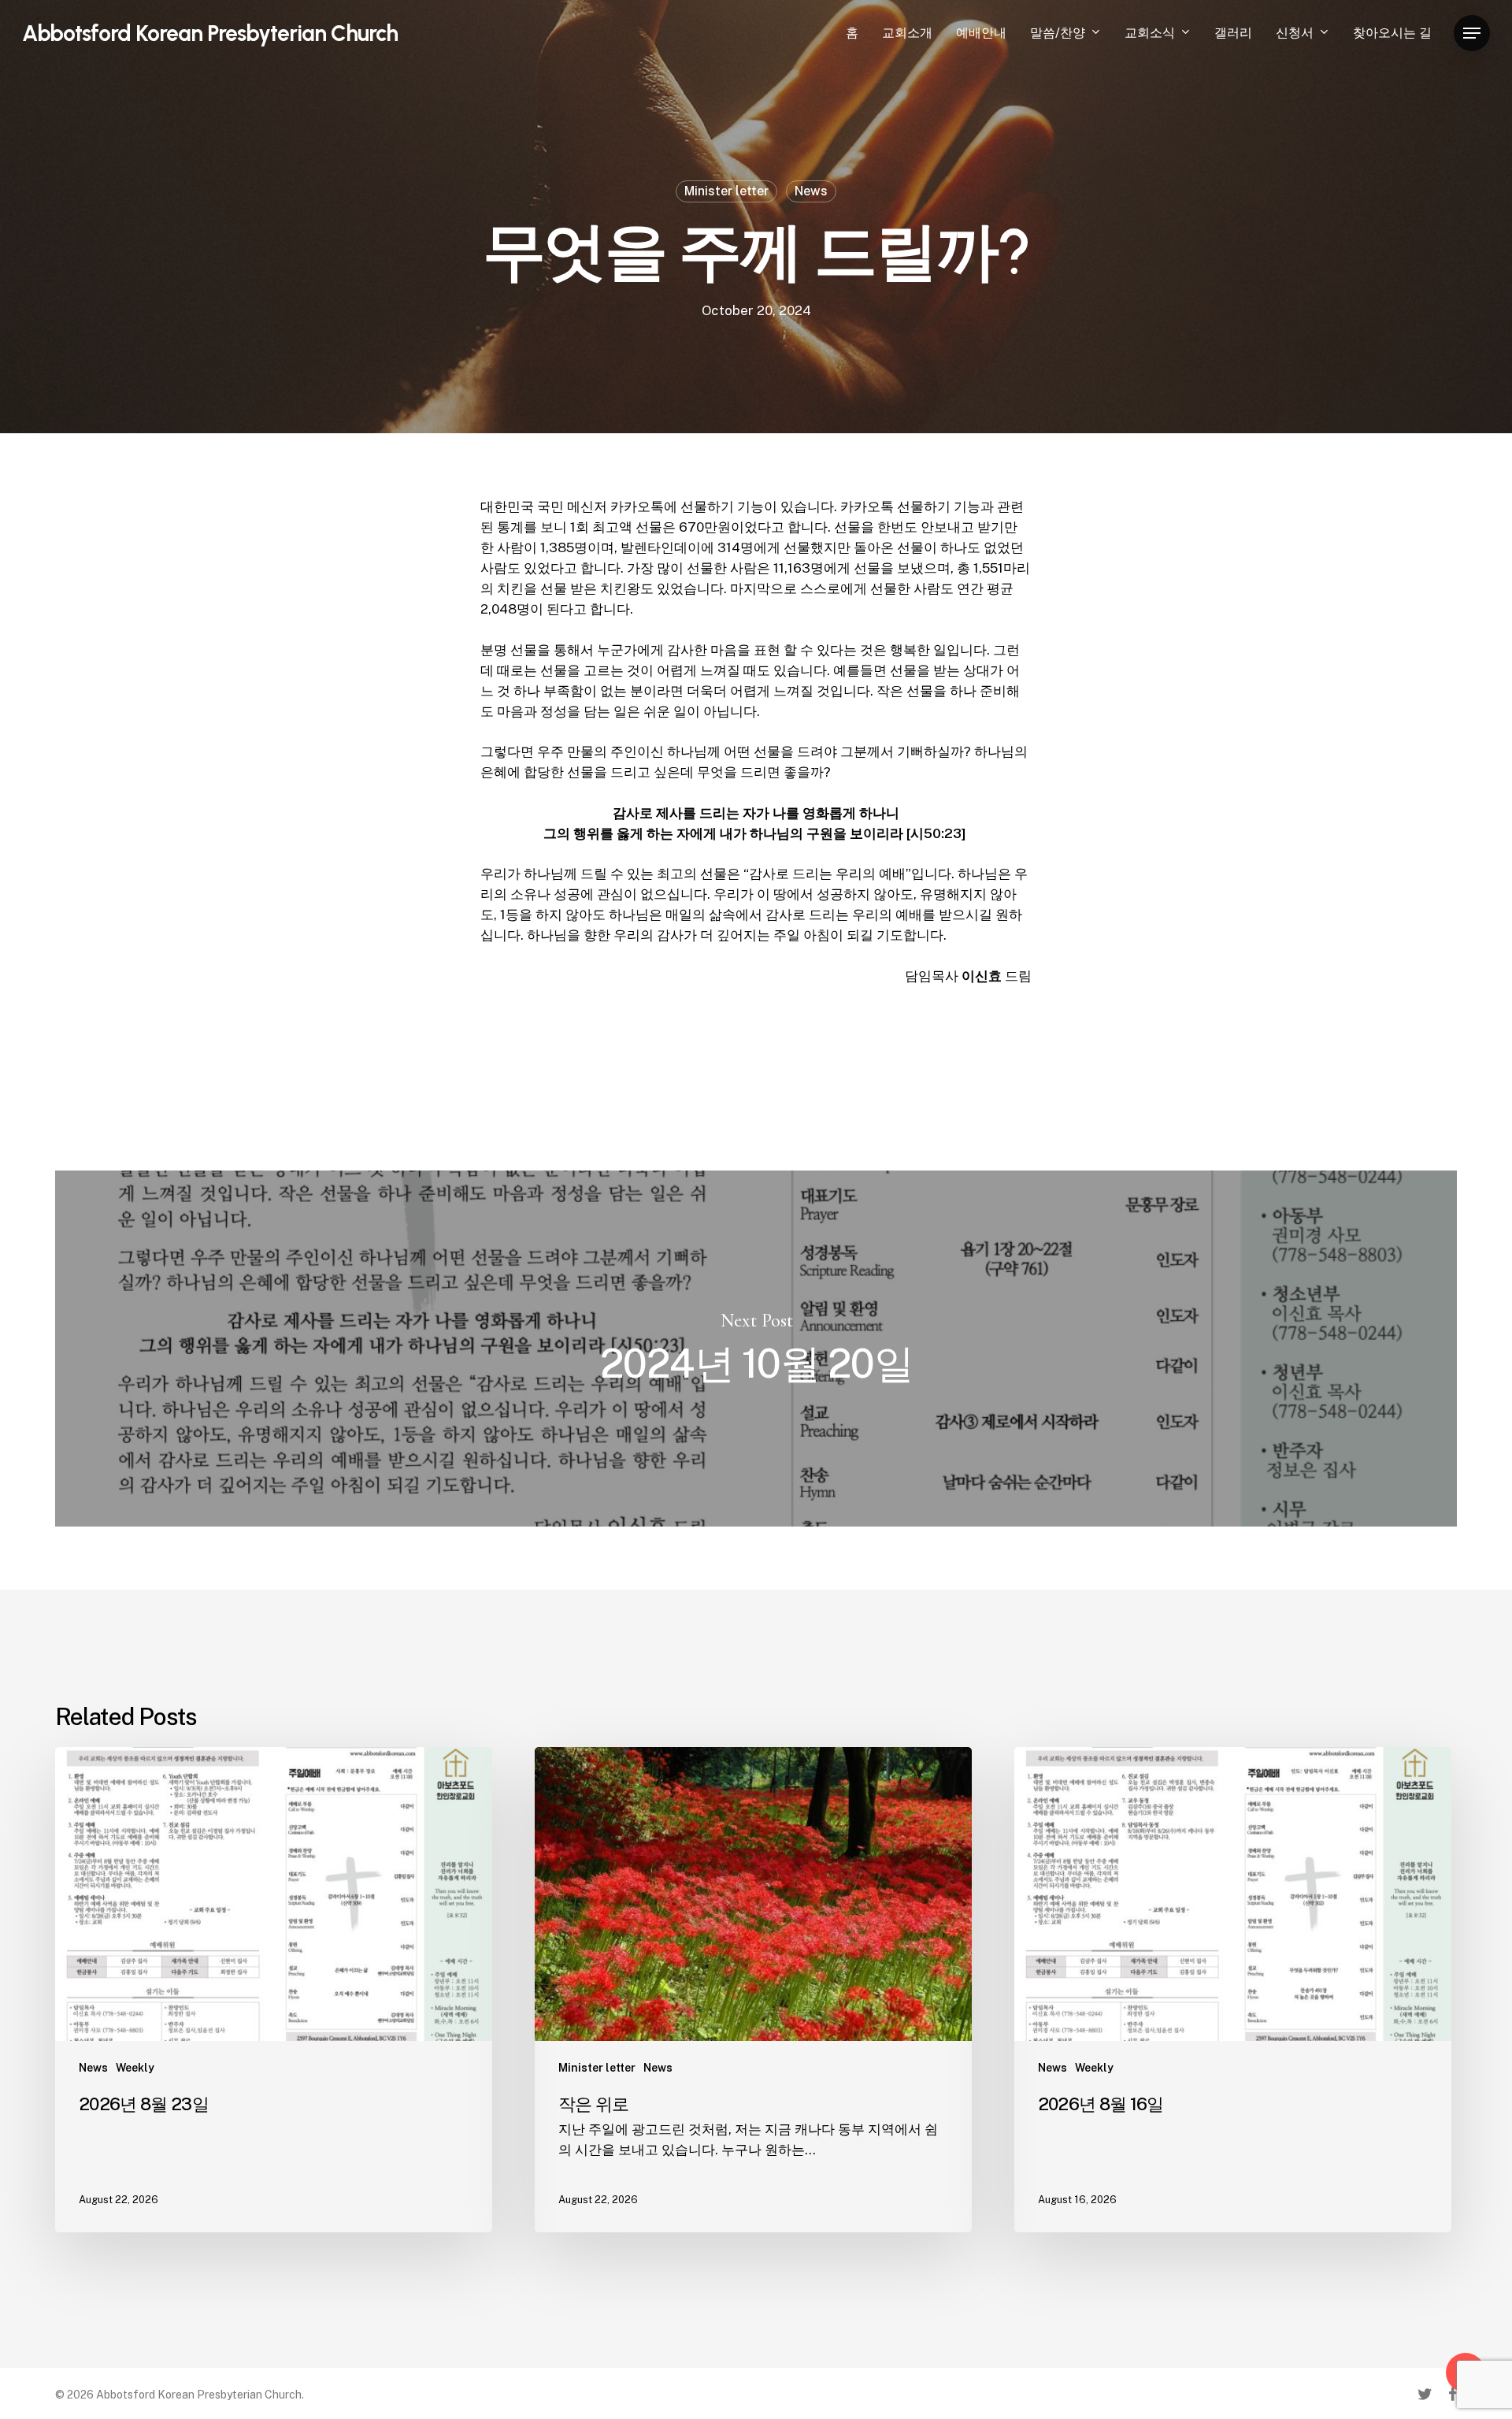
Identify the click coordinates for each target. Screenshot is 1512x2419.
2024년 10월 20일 (756, 1349)
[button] (1472, 33)
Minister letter (726, 191)
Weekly (135, 2068)
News (811, 191)
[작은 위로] (753, 1990)
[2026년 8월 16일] (1233, 1990)
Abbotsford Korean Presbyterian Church (210, 33)
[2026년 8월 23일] (274, 1990)
